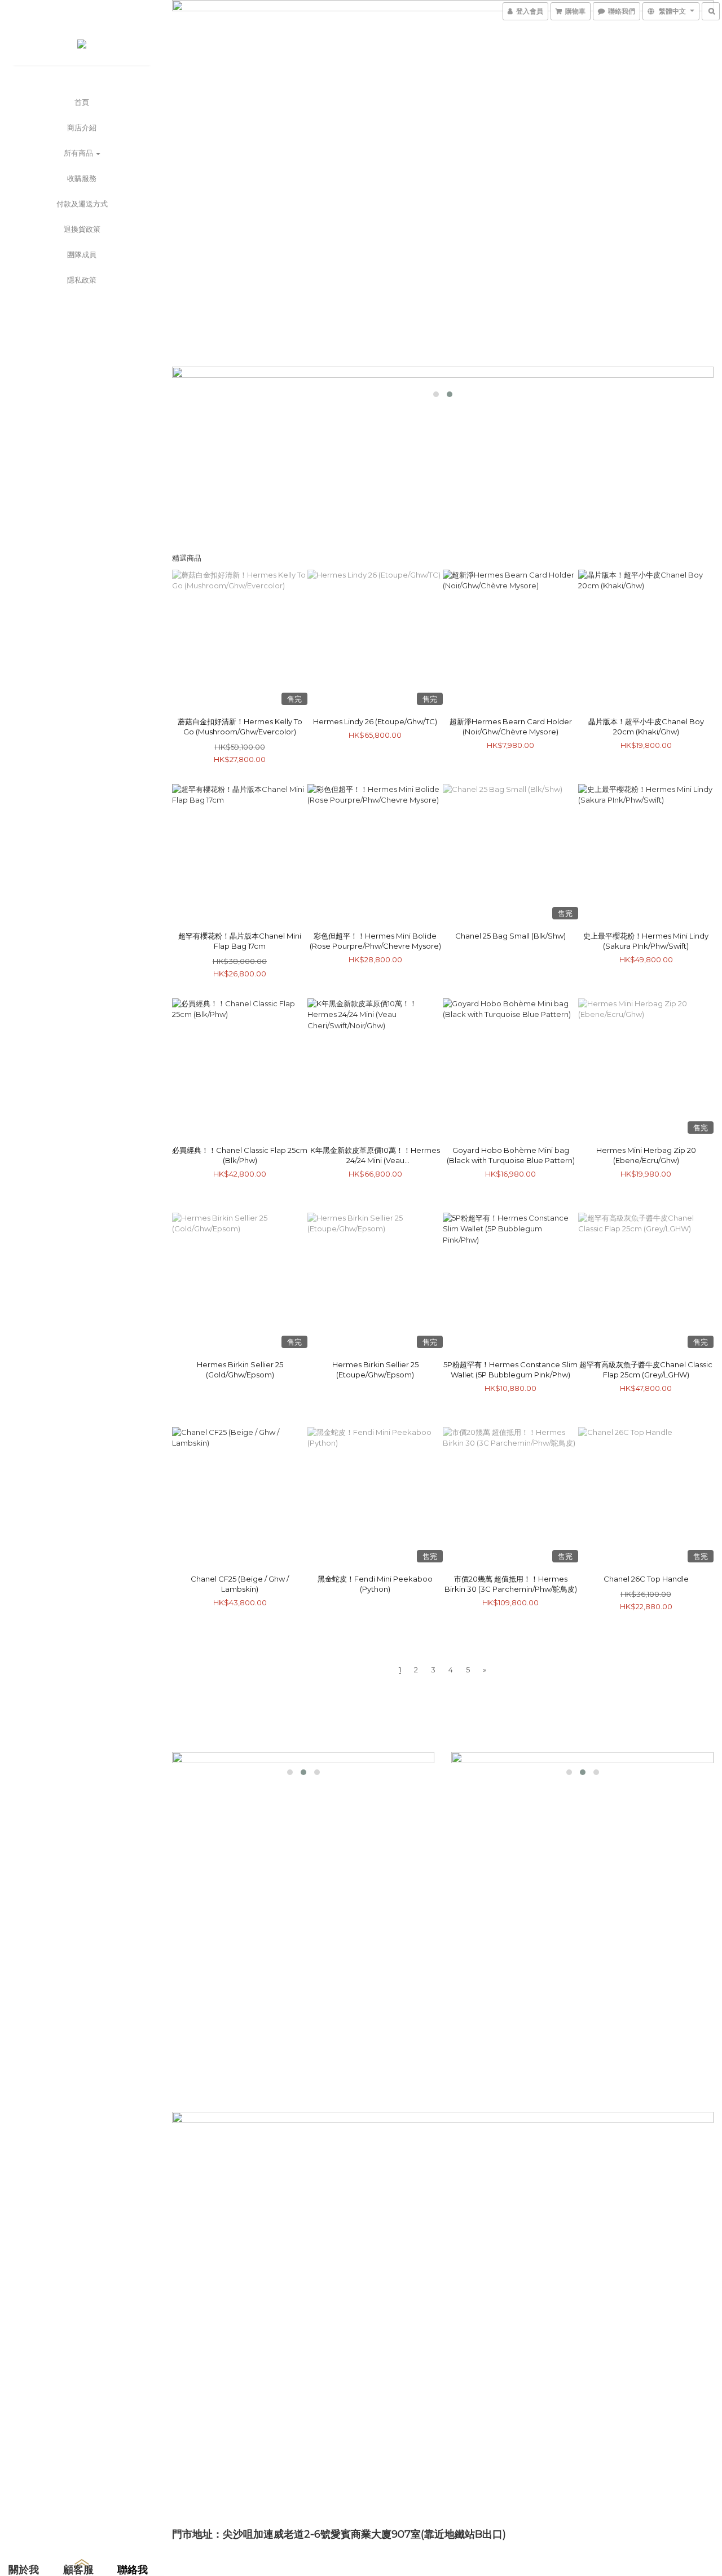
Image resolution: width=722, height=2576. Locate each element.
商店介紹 (82, 127)
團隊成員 (82, 254)
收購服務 (82, 178)
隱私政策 (82, 280)
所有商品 (79, 153)
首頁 (82, 102)
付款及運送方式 (82, 204)
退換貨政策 (82, 229)
